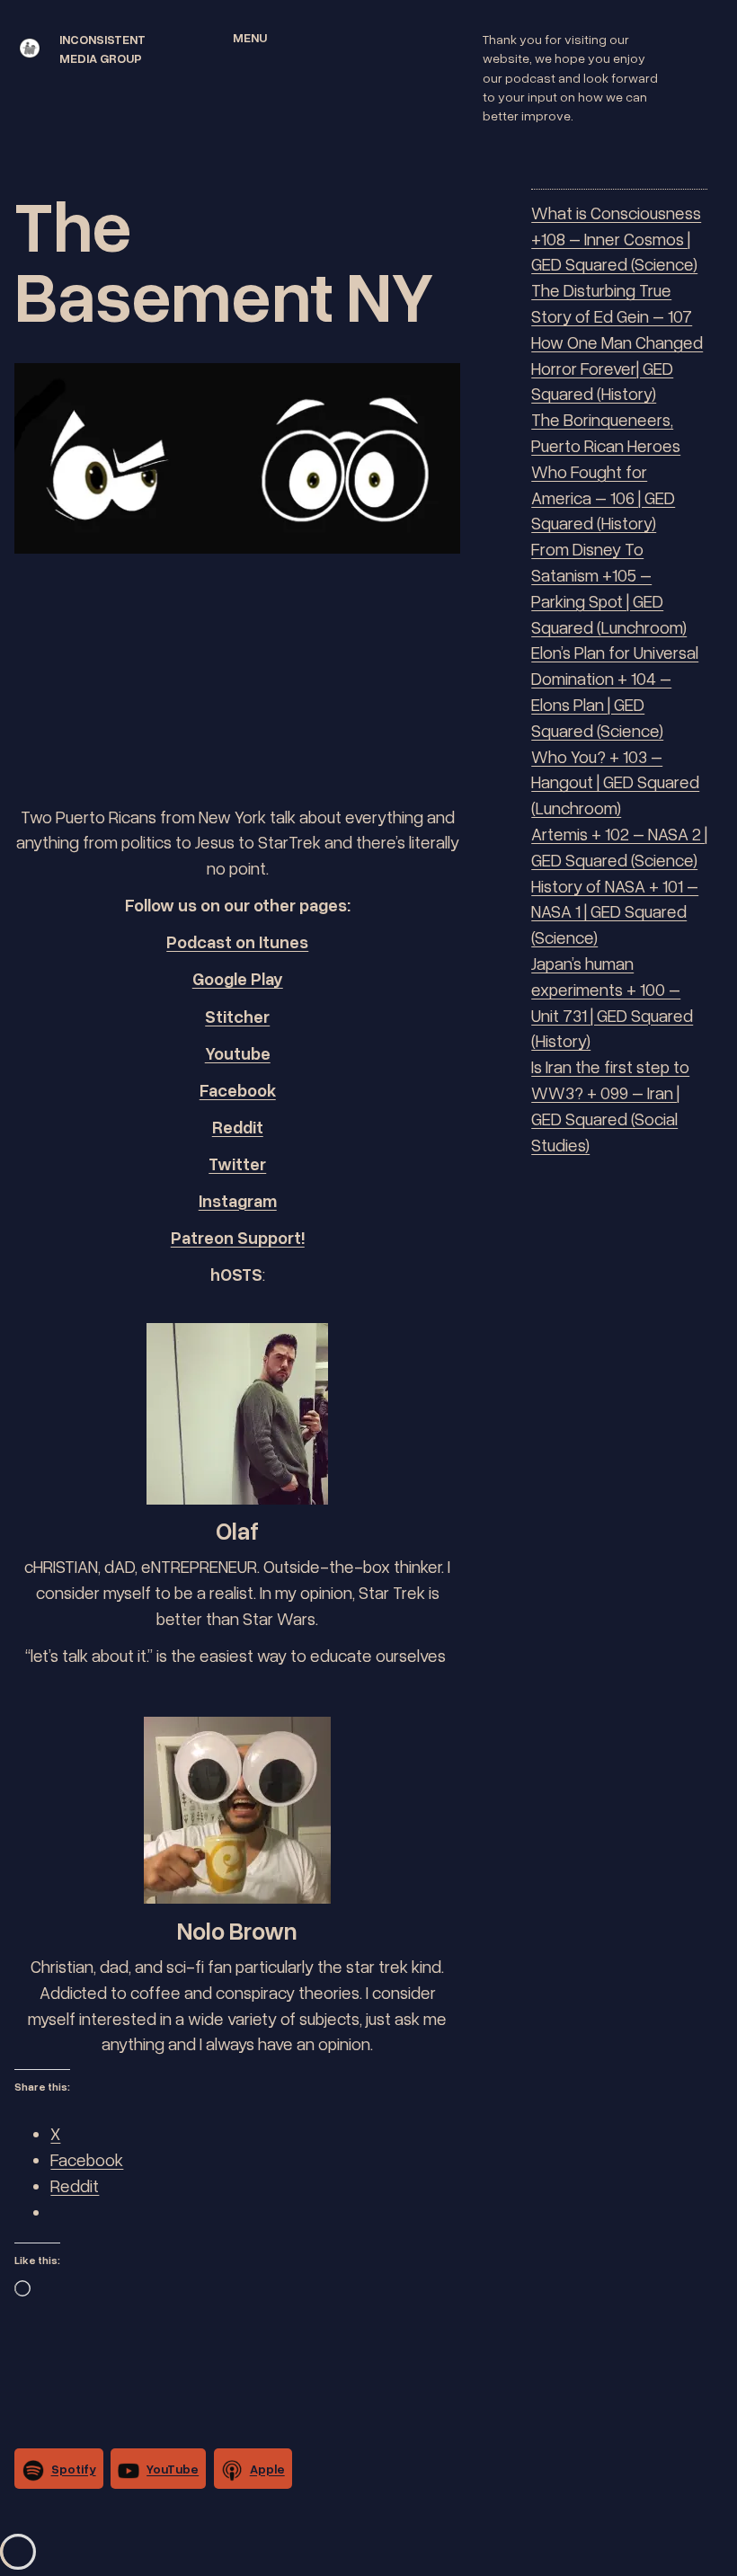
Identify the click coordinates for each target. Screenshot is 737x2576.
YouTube (173, 2469)
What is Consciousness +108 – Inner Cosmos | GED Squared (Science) (616, 239)
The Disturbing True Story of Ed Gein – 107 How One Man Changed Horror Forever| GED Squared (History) (617, 342)
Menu (250, 37)
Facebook (238, 1090)
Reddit (238, 1127)
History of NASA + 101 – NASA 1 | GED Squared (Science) (615, 912)
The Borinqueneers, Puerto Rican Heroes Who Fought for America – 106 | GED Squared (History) (606, 471)
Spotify (74, 2469)
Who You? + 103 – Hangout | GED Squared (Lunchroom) (615, 782)
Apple (267, 2469)
